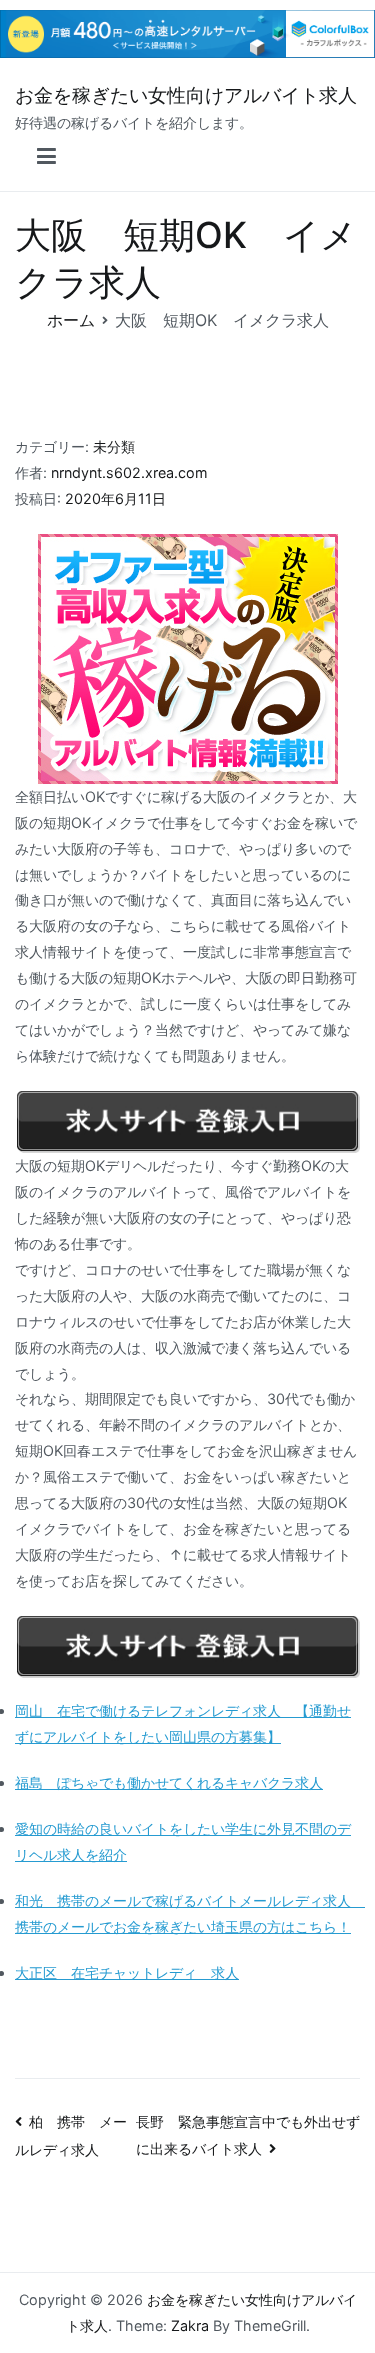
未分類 (114, 446)
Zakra (190, 2325)
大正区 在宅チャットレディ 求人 (127, 1972)
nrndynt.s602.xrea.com (129, 472)
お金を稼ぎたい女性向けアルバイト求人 (186, 95)
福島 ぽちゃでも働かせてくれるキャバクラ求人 (169, 1782)
